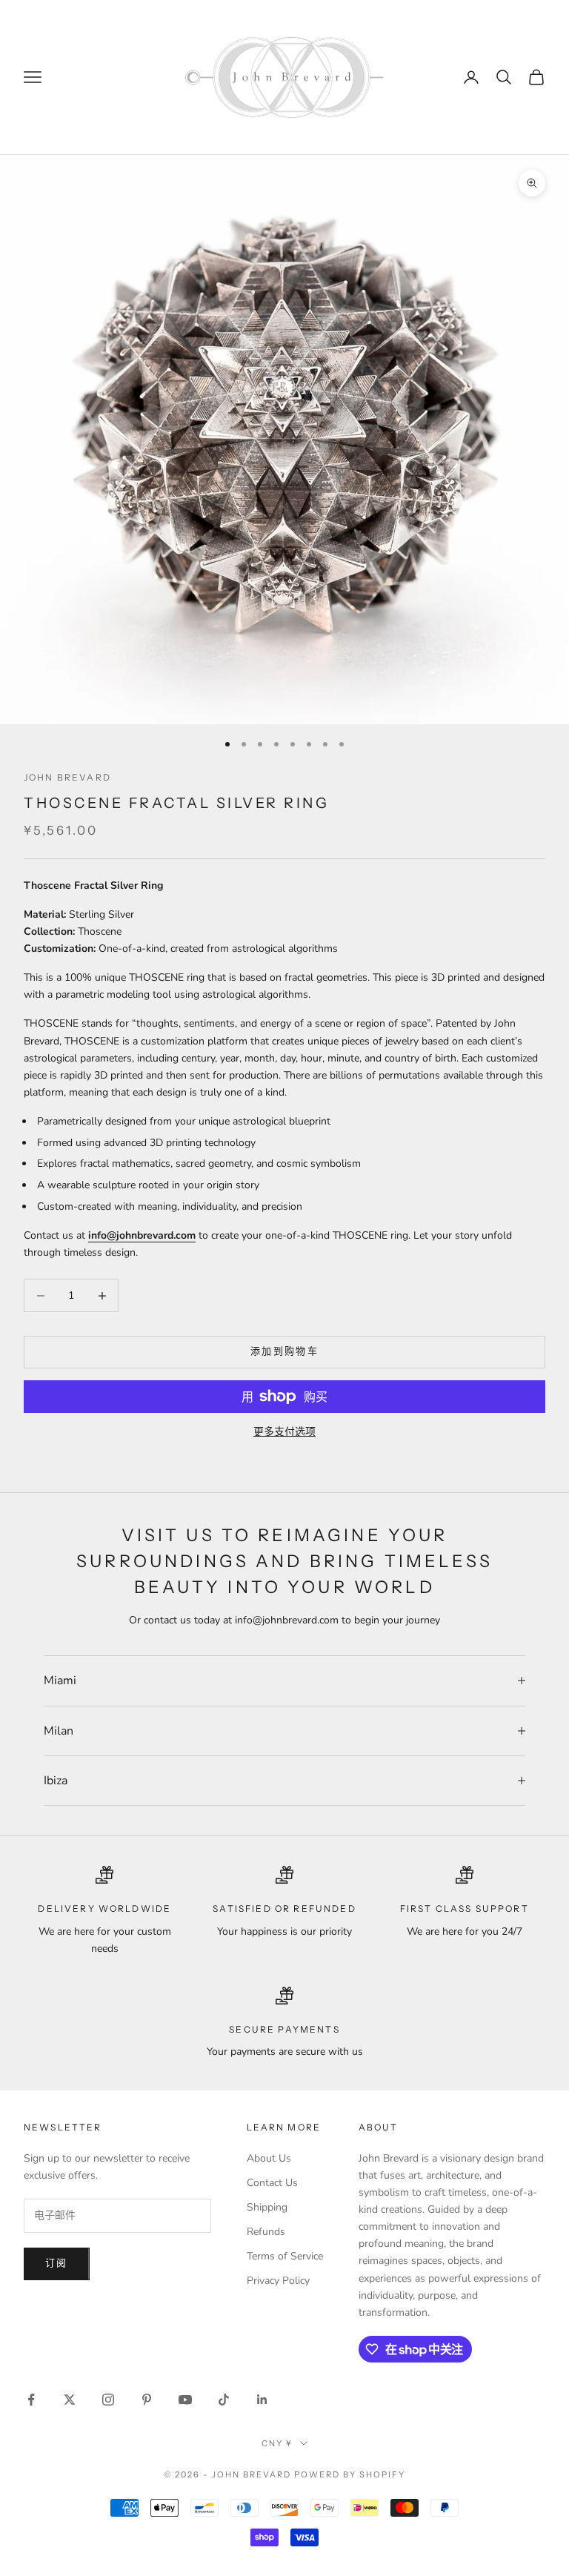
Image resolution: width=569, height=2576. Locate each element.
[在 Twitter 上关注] (70, 2400)
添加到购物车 (284, 1351)
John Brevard (67, 777)
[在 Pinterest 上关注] (147, 2400)
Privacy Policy (278, 2281)
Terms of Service (285, 2256)
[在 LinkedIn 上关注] (262, 2400)
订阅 (57, 2263)
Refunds (266, 2232)
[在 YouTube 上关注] (185, 2400)
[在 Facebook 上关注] (31, 2400)
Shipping (267, 2207)
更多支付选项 (284, 1432)
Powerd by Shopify (350, 2474)
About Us (269, 2158)
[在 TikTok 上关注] (224, 2400)
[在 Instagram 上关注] (108, 2400)
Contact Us (272, 2183)
